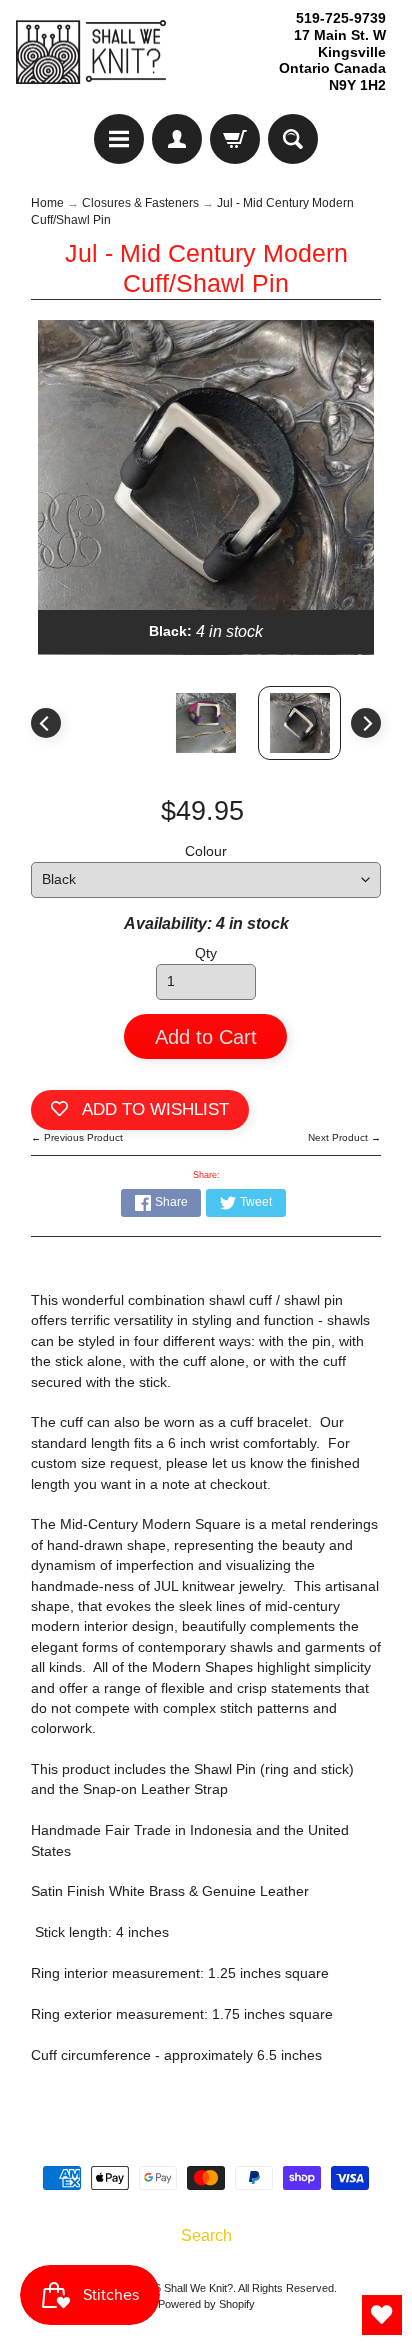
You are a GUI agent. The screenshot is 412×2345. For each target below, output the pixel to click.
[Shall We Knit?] (91, 52)
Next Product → (344, 1137)
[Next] (366, 723)
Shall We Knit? (198, 2288)
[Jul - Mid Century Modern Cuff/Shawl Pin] (300, 723)
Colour (206, 851)
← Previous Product (77, 1137)
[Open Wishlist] (382, 2315)
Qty (206, 953)
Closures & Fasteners (140, 203)
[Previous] (46, 723)
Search (206, 2235)
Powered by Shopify (206, 2304)
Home (47, 203)
